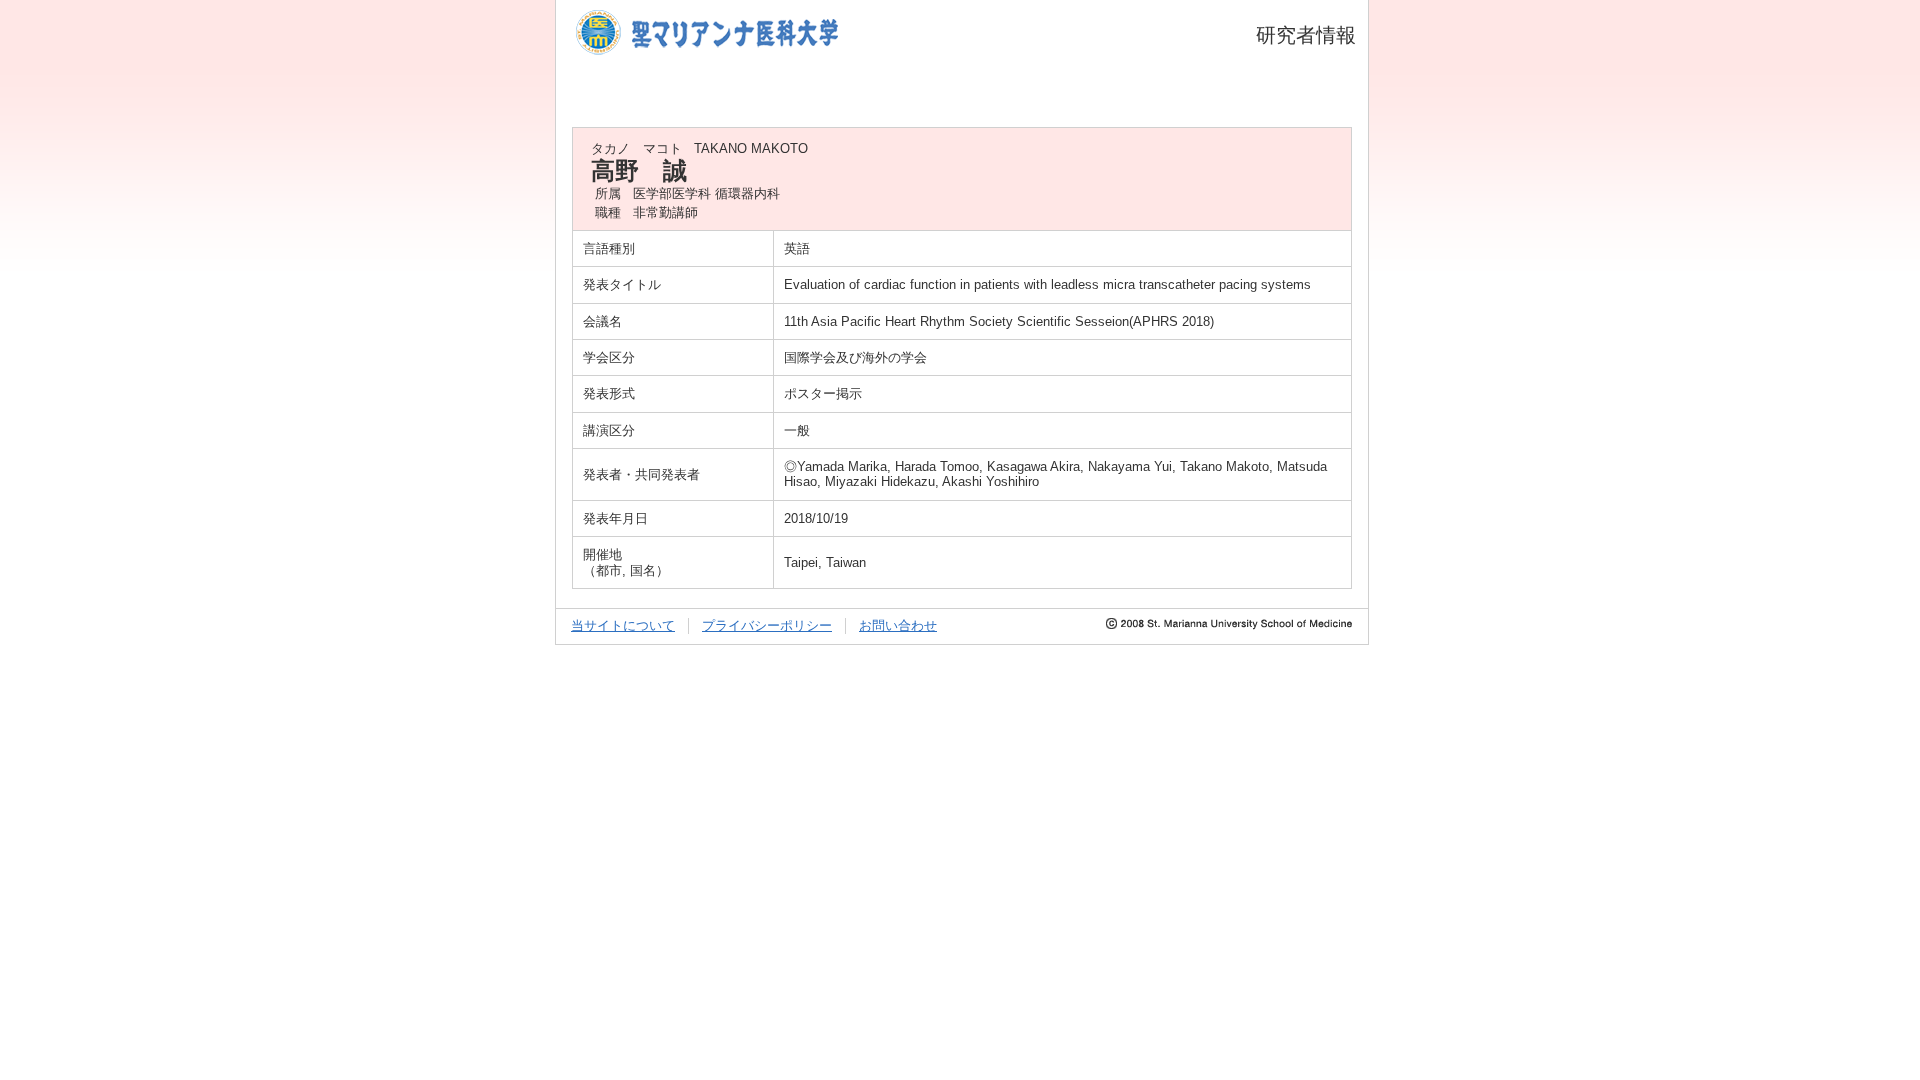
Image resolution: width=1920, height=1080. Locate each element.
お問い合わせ (898, 625)
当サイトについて (623, 625)
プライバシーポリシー (767, 625)
